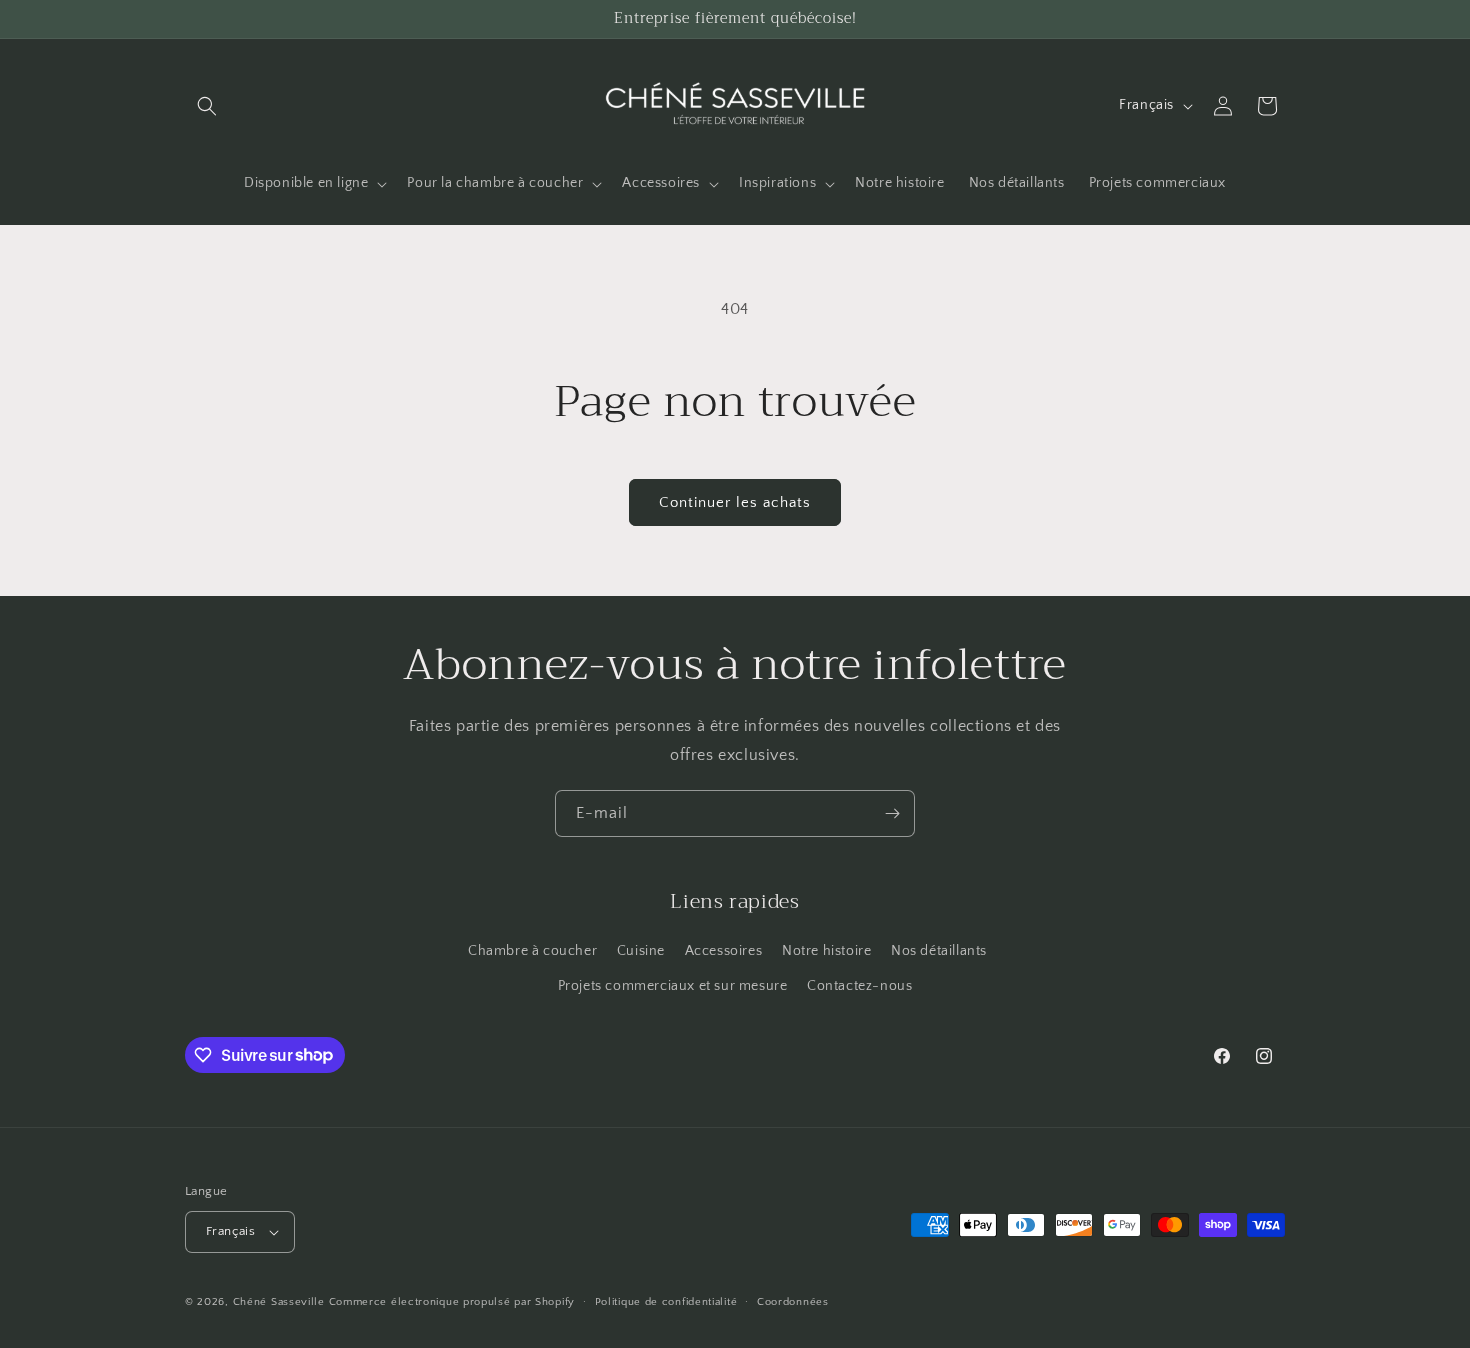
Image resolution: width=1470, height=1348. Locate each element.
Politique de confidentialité (666, 1302)
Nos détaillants (939, 951)
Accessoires (724, 951)
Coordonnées (793, 1302)
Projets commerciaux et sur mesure (673, 986)
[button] (207, 106)
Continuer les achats (735, 502)
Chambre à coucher (532, 951)
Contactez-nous (859, 986)
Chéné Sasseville (279, 1302)
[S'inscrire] (892, 813)
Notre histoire (826, 951)
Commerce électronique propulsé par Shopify (452, 1302)
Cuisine (641, 951)
